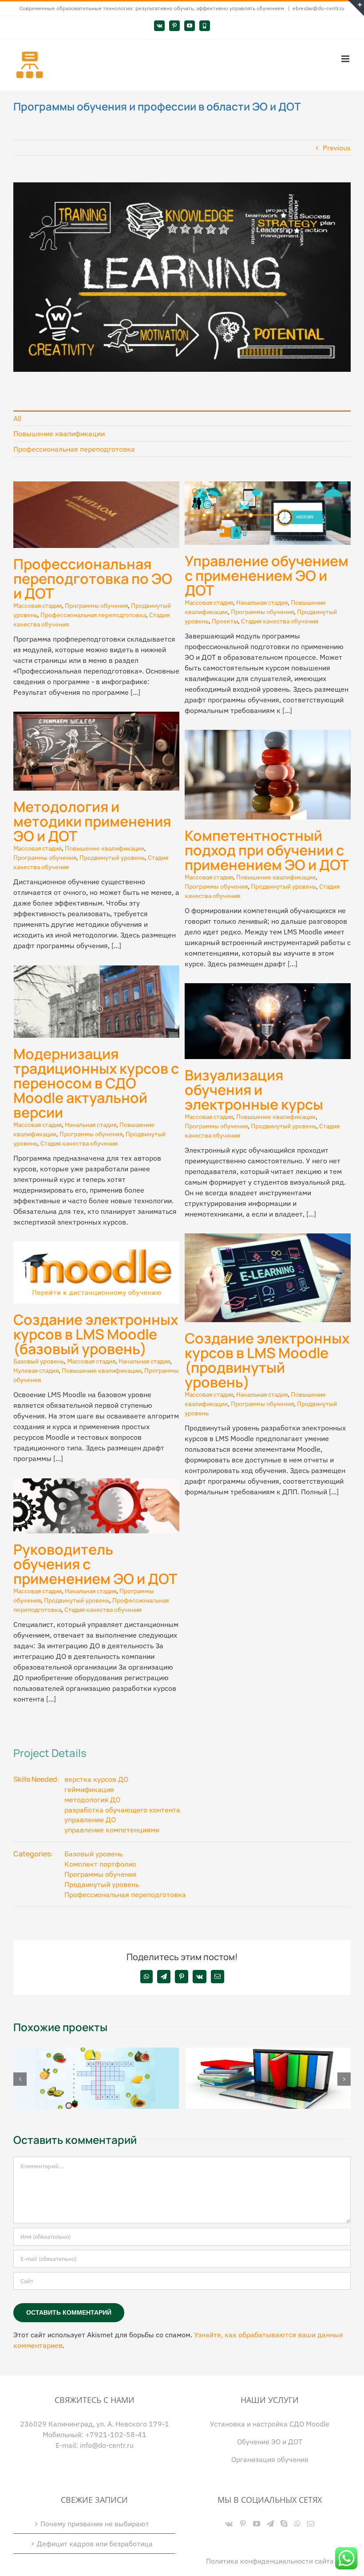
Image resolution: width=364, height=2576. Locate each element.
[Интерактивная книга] (268, 2052)
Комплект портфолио (100, 1864)
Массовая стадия (38, 606)
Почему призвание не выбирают (95, 2523)
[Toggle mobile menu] (346, 59)
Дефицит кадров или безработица (95, 2543)
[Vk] (229, 2523)
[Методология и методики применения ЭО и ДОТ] (96, 717)
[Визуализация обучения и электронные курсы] (268, 989)
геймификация (89, 1789)
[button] (20, 2079)
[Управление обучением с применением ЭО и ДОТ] (268, 487)
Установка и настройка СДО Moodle (270, 2423)
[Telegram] (270, 2523)
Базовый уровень (39, 1361)
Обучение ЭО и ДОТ (270, 2441)
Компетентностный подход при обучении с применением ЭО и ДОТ (267, 850)
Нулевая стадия (36, 1371)
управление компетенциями (112, 1830)
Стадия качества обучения (280, 621)
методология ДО (92, 1800)
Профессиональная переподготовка (93, 615)
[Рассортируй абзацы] (96, 2052)
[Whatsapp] (297, 2523)
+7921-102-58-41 (116, 2434)
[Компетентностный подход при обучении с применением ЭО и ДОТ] (268, 735)
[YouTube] (257, 2523)
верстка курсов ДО (96, 1779)
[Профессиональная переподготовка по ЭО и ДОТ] (96, 487)
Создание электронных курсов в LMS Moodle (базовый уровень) (96, 1334)
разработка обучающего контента (122, 1810)
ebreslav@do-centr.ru (318, 8)
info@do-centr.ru (107, 2445)
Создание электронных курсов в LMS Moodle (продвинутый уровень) (267, 1360)
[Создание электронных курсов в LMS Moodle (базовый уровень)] (96, 1247)
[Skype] (284, 2523)
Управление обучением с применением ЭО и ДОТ (267, 575)
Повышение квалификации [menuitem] (59, 433)
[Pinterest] (243, 2523)
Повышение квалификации (105, 848)
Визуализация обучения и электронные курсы (254, 1090)
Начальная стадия (262, 603)
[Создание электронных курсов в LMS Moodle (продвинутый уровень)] (268, 1239)
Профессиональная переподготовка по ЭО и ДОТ (93, 579)
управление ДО (90, 1820)
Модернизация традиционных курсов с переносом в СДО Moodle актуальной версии (96, 1083)
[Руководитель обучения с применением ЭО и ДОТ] (96, 1484)
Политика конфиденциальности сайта (270, 2560)
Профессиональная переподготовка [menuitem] (74, 449)
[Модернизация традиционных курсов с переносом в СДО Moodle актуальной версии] (96, 971)
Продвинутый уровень (112, 858)
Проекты (225, 621)
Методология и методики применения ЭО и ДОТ (92, 821)
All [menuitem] (17, 418)
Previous (337, 148)
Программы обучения (96, 606)
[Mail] (311, 2523)
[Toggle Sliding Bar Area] (356, 8)
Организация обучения (270, 2459)
